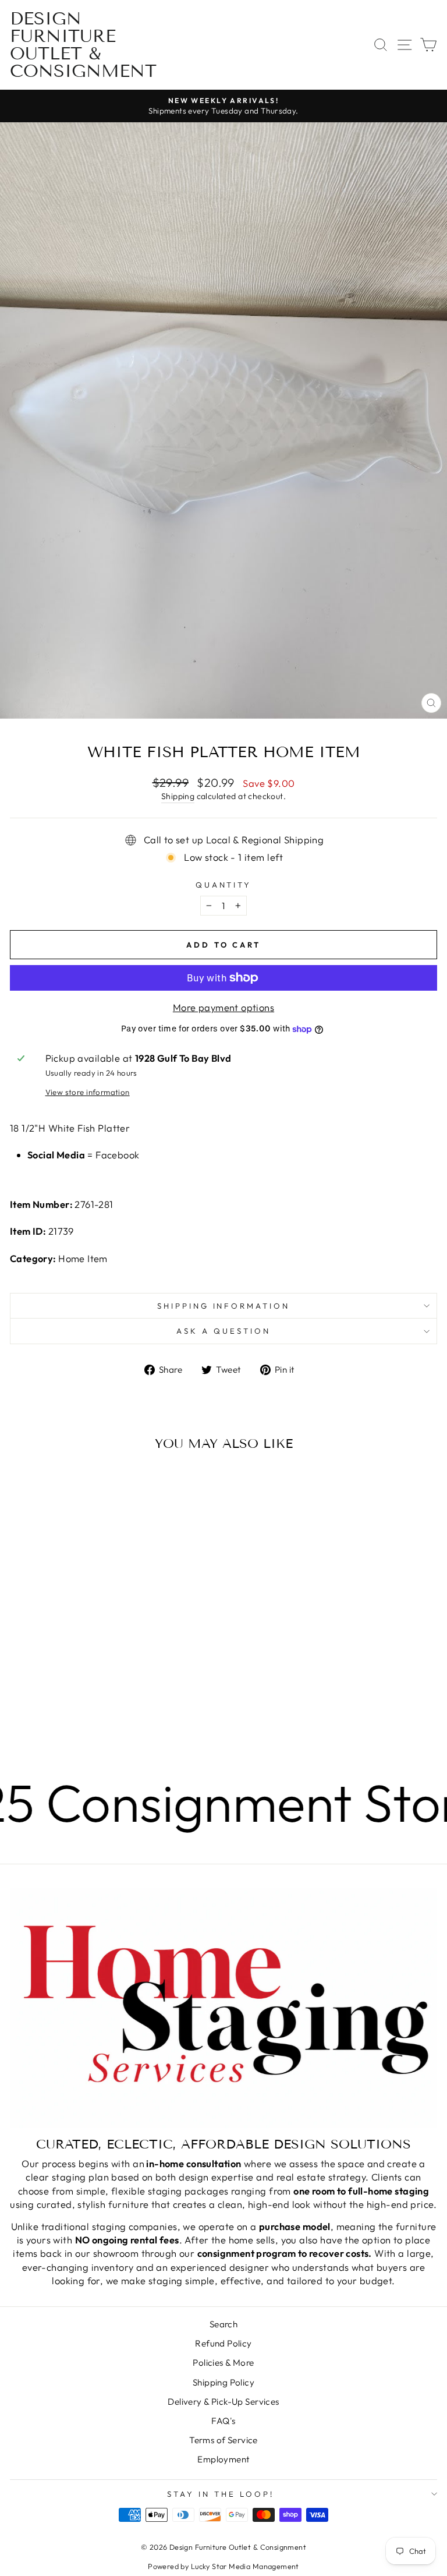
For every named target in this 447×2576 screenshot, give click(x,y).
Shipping (178, 796)
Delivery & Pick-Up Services (223, 2402)
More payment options (223, 1007)
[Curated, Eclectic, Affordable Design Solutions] (223, 2008)
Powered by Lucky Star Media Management (223, 2566)
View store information (88, 1092)
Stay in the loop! (221, 2494)
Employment (223, 2459)
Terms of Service (223, 2440)
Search (223, 2324)
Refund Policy (223, 2343)
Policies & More (223, 2363)
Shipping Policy (223, 2382)
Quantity (224, 885)
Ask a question (223, 1331)
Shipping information (224, 1306)
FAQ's (223, 2421)
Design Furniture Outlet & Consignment (83, 45)
